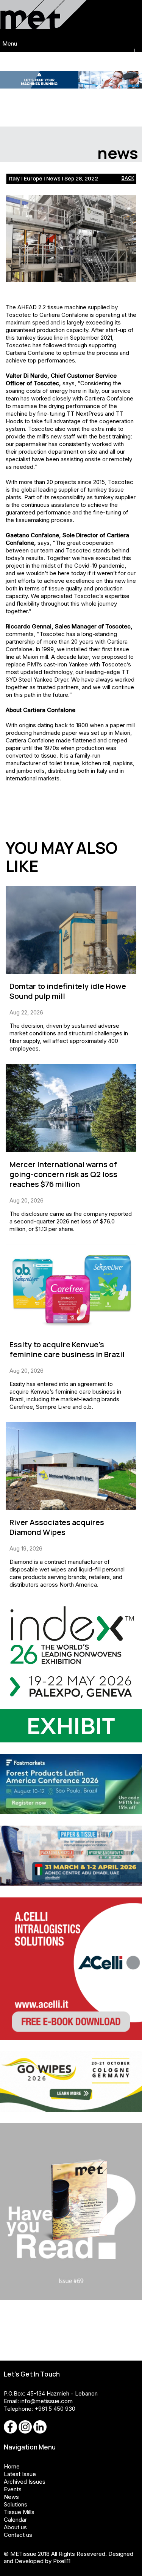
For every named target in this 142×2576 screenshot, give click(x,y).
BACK (128, 178)
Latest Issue (20, 2474)
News (11, 2497)
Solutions (16, 2504)
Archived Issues (25, 2482)
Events (13, 2489)
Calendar (15, 2520)
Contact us (18, 2535)
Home (12, 2466)
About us (15, 2527)
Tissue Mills (19, 2512)
